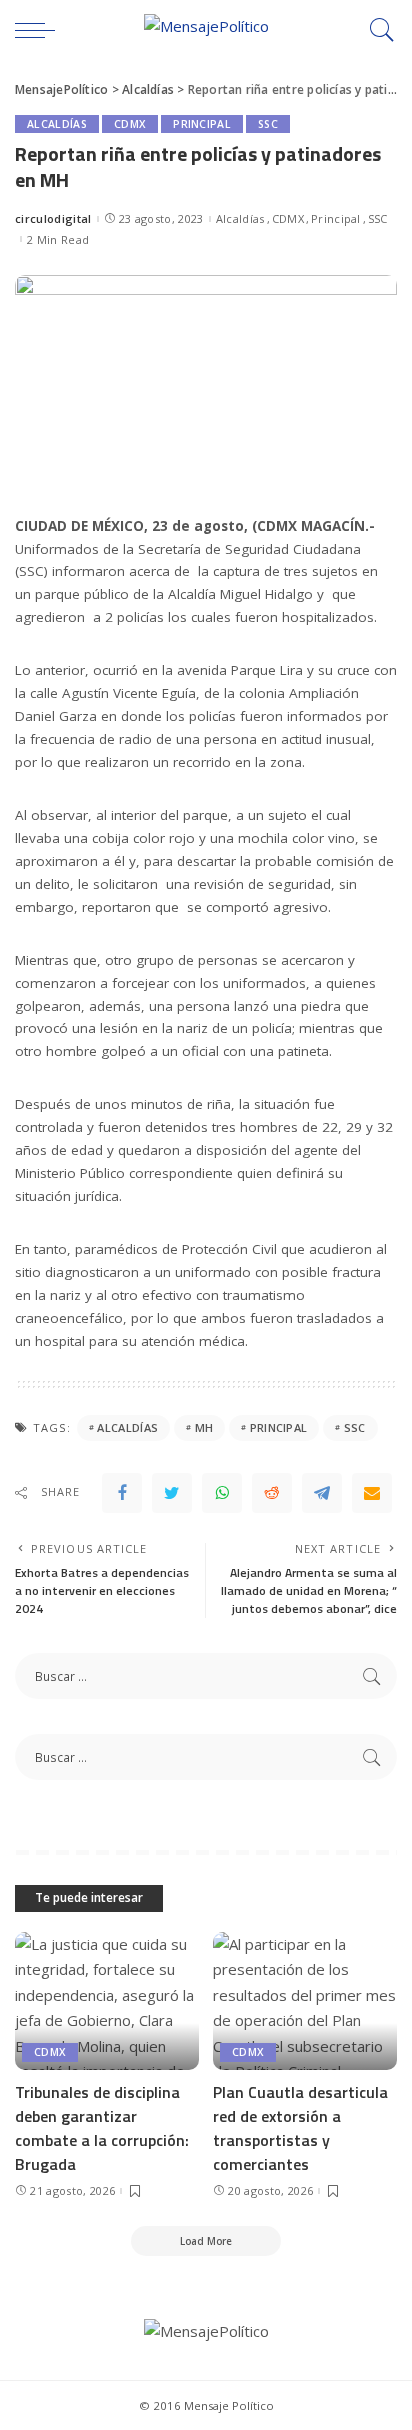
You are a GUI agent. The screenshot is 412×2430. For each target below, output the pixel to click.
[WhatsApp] (222, 1493)
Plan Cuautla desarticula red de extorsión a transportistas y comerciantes (300, 2128)
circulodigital (53, 218)
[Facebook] (122, 1493)
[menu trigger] (40, 30)
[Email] (372, 1493)
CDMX (130, 124)
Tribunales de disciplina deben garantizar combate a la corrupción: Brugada (102, 2128)
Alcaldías (57, 124)
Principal (202, 124)
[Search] (377, 30)
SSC (268, 124)
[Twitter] (172, 1493)
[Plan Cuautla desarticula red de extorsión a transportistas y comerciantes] (305, 2001)
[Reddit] (272, 1493)
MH (204, 1427)
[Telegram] (322, 1493)
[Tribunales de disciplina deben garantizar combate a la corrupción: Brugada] (107, 2001)
